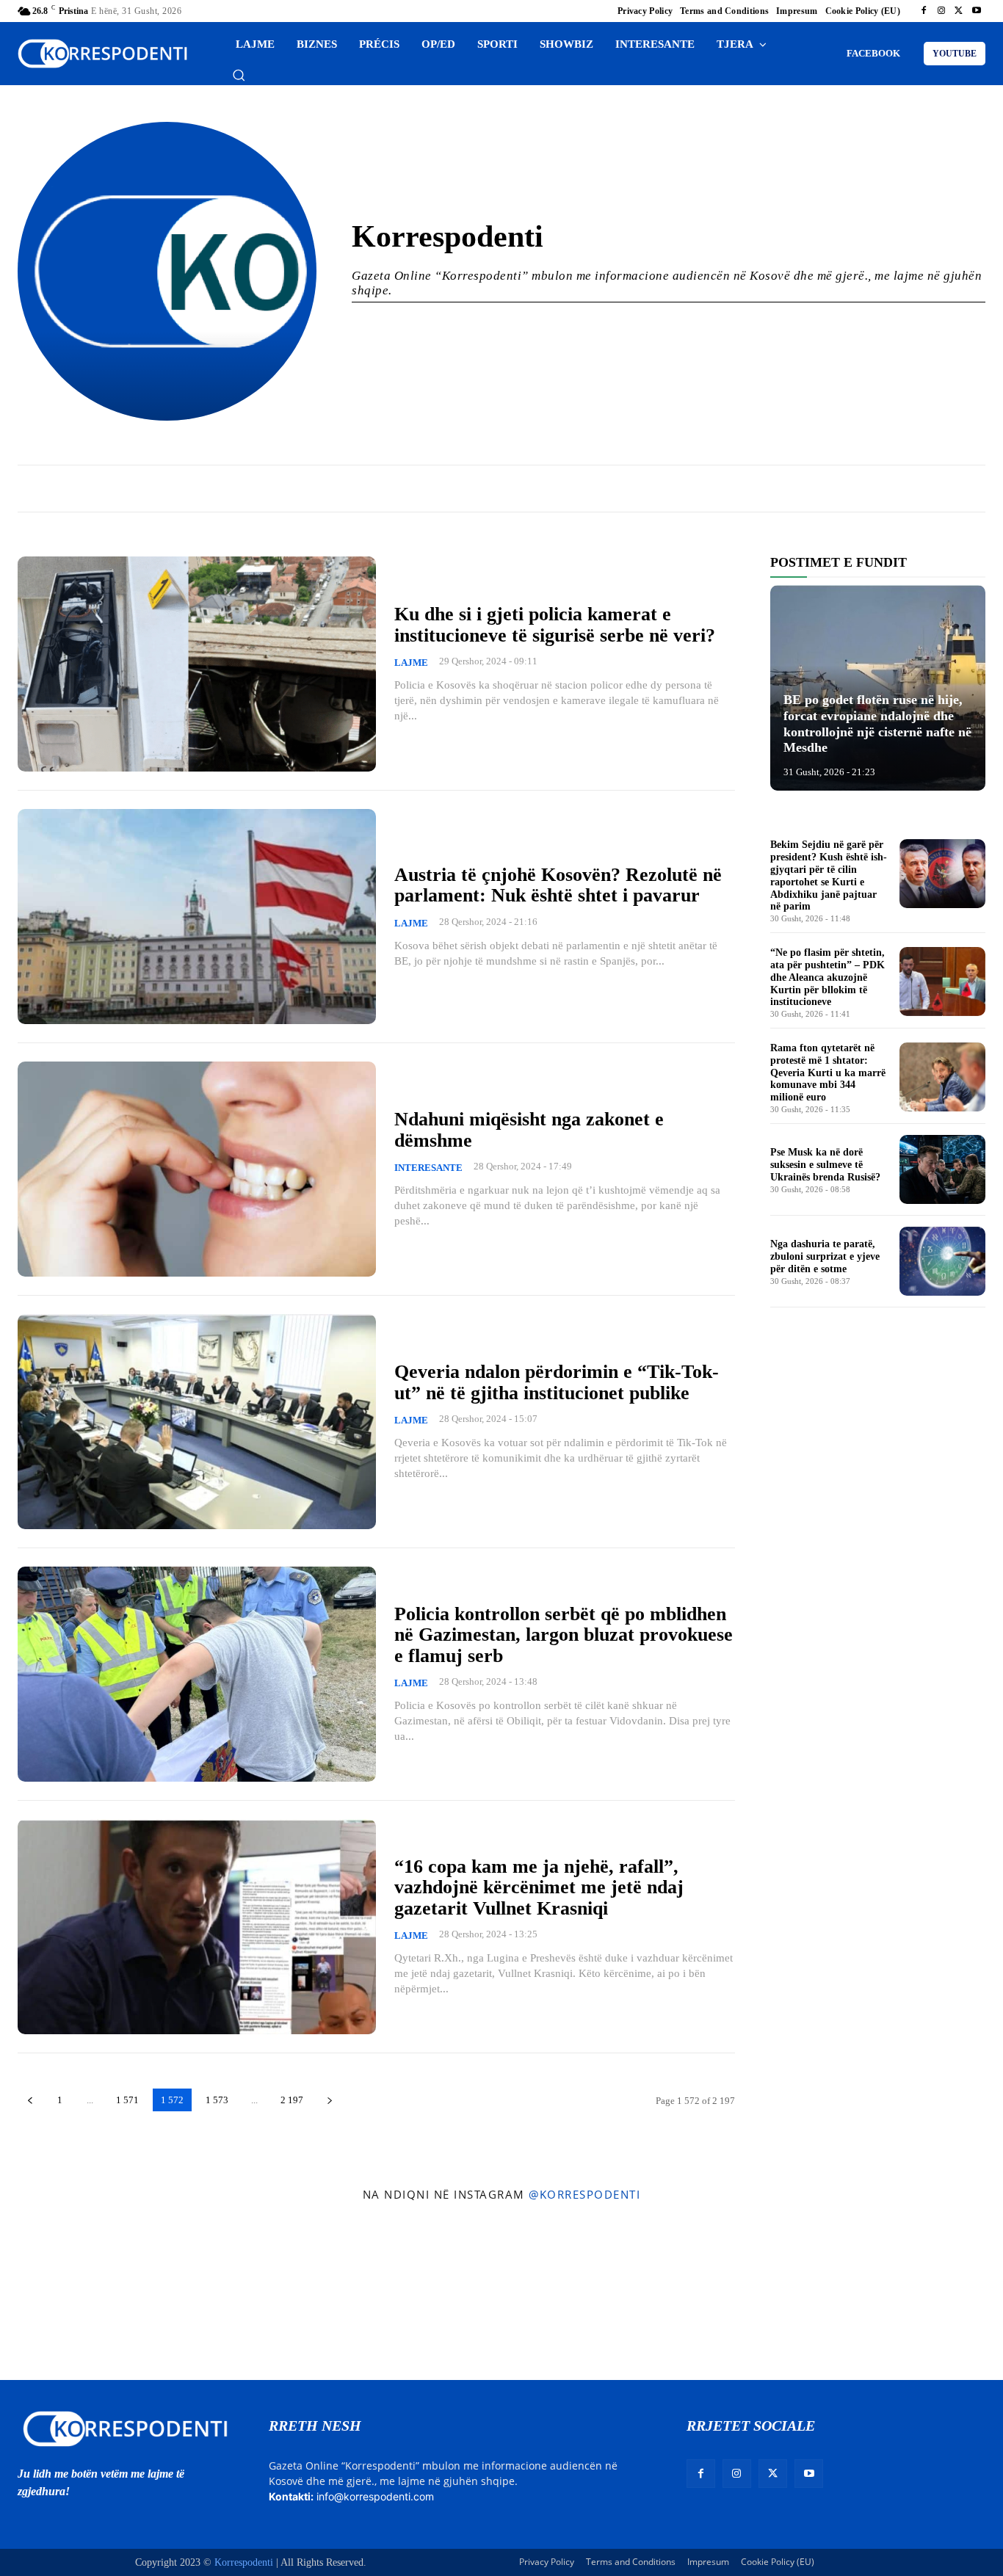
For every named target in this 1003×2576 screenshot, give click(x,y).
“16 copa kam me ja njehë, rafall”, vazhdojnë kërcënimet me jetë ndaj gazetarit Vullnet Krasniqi (539, 1887)
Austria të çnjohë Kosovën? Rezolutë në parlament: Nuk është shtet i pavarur (558, 885)
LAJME (411, 663)
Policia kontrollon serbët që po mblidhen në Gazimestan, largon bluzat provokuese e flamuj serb (564, 1635)
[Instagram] (941, 11)
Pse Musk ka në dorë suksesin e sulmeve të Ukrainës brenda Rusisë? (825, 1165)
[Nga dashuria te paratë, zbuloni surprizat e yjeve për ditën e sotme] (942, 1261)
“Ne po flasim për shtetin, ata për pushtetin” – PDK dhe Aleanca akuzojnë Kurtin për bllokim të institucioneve (828, 977)
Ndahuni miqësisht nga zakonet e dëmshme (529, 1130)
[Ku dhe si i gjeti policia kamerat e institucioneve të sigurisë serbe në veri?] (197, 664)
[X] (959, 11)
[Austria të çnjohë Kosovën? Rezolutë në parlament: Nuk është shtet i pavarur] (197, 917)
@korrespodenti (584, 2194)
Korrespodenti (244, 2562)
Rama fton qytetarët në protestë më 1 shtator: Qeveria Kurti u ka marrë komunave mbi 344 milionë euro (828, 1073)
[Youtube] (977, 11)
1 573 (217, 2100)
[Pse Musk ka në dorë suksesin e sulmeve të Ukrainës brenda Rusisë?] (942, 1169)
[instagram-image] (82, 2295)
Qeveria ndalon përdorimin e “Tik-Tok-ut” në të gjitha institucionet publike (557, 1382)
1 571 (127, 2100)
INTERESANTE (428, 1168)
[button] (239, 75)
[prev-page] (30, 2100)
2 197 (292, 2100)
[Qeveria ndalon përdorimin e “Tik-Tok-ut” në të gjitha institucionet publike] (197, 1422)
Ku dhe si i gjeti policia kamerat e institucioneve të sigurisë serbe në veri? (555, 625)
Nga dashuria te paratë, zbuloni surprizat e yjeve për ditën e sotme (825, 1256)
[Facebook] (924, 11)
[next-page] (329, 2100)
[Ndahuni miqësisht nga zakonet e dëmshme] (197, 1169)
